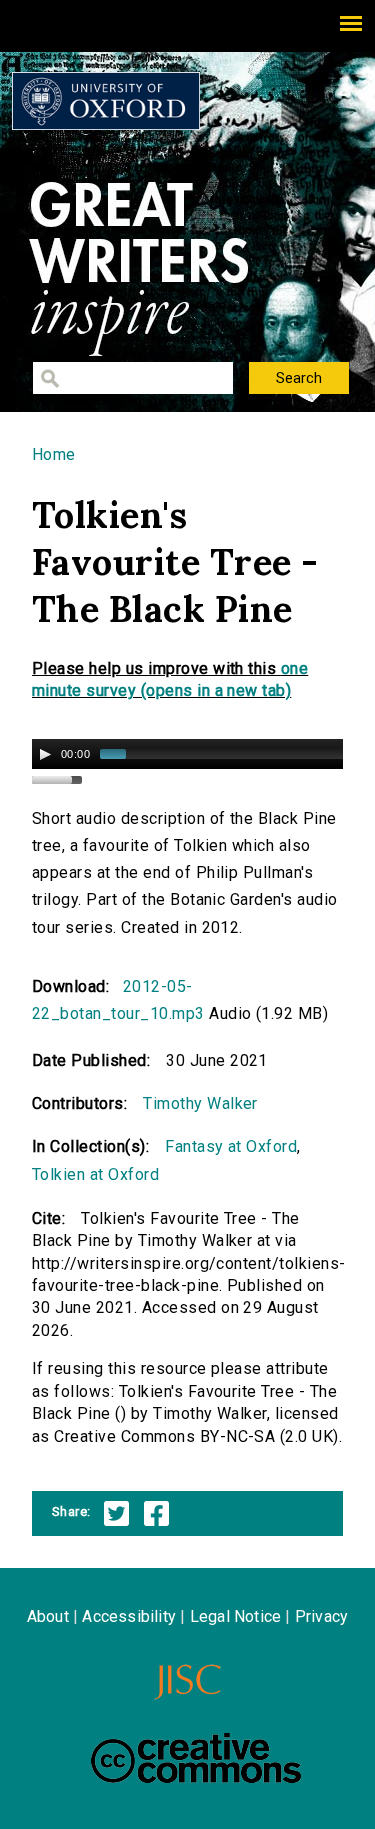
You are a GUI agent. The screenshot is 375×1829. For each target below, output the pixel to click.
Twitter (116, 1513)
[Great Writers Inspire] (106, 101)
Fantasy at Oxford (231, 1146)
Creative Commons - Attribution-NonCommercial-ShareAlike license (196, 1758)
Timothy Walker (200, 1103)
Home (54, 454)
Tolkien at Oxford (95, 1174)
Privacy (321, 1616)
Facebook (156, 1513)
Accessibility (129, 1616)
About (48, 1616)
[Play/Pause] (45, 754)
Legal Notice (235, 1616)
